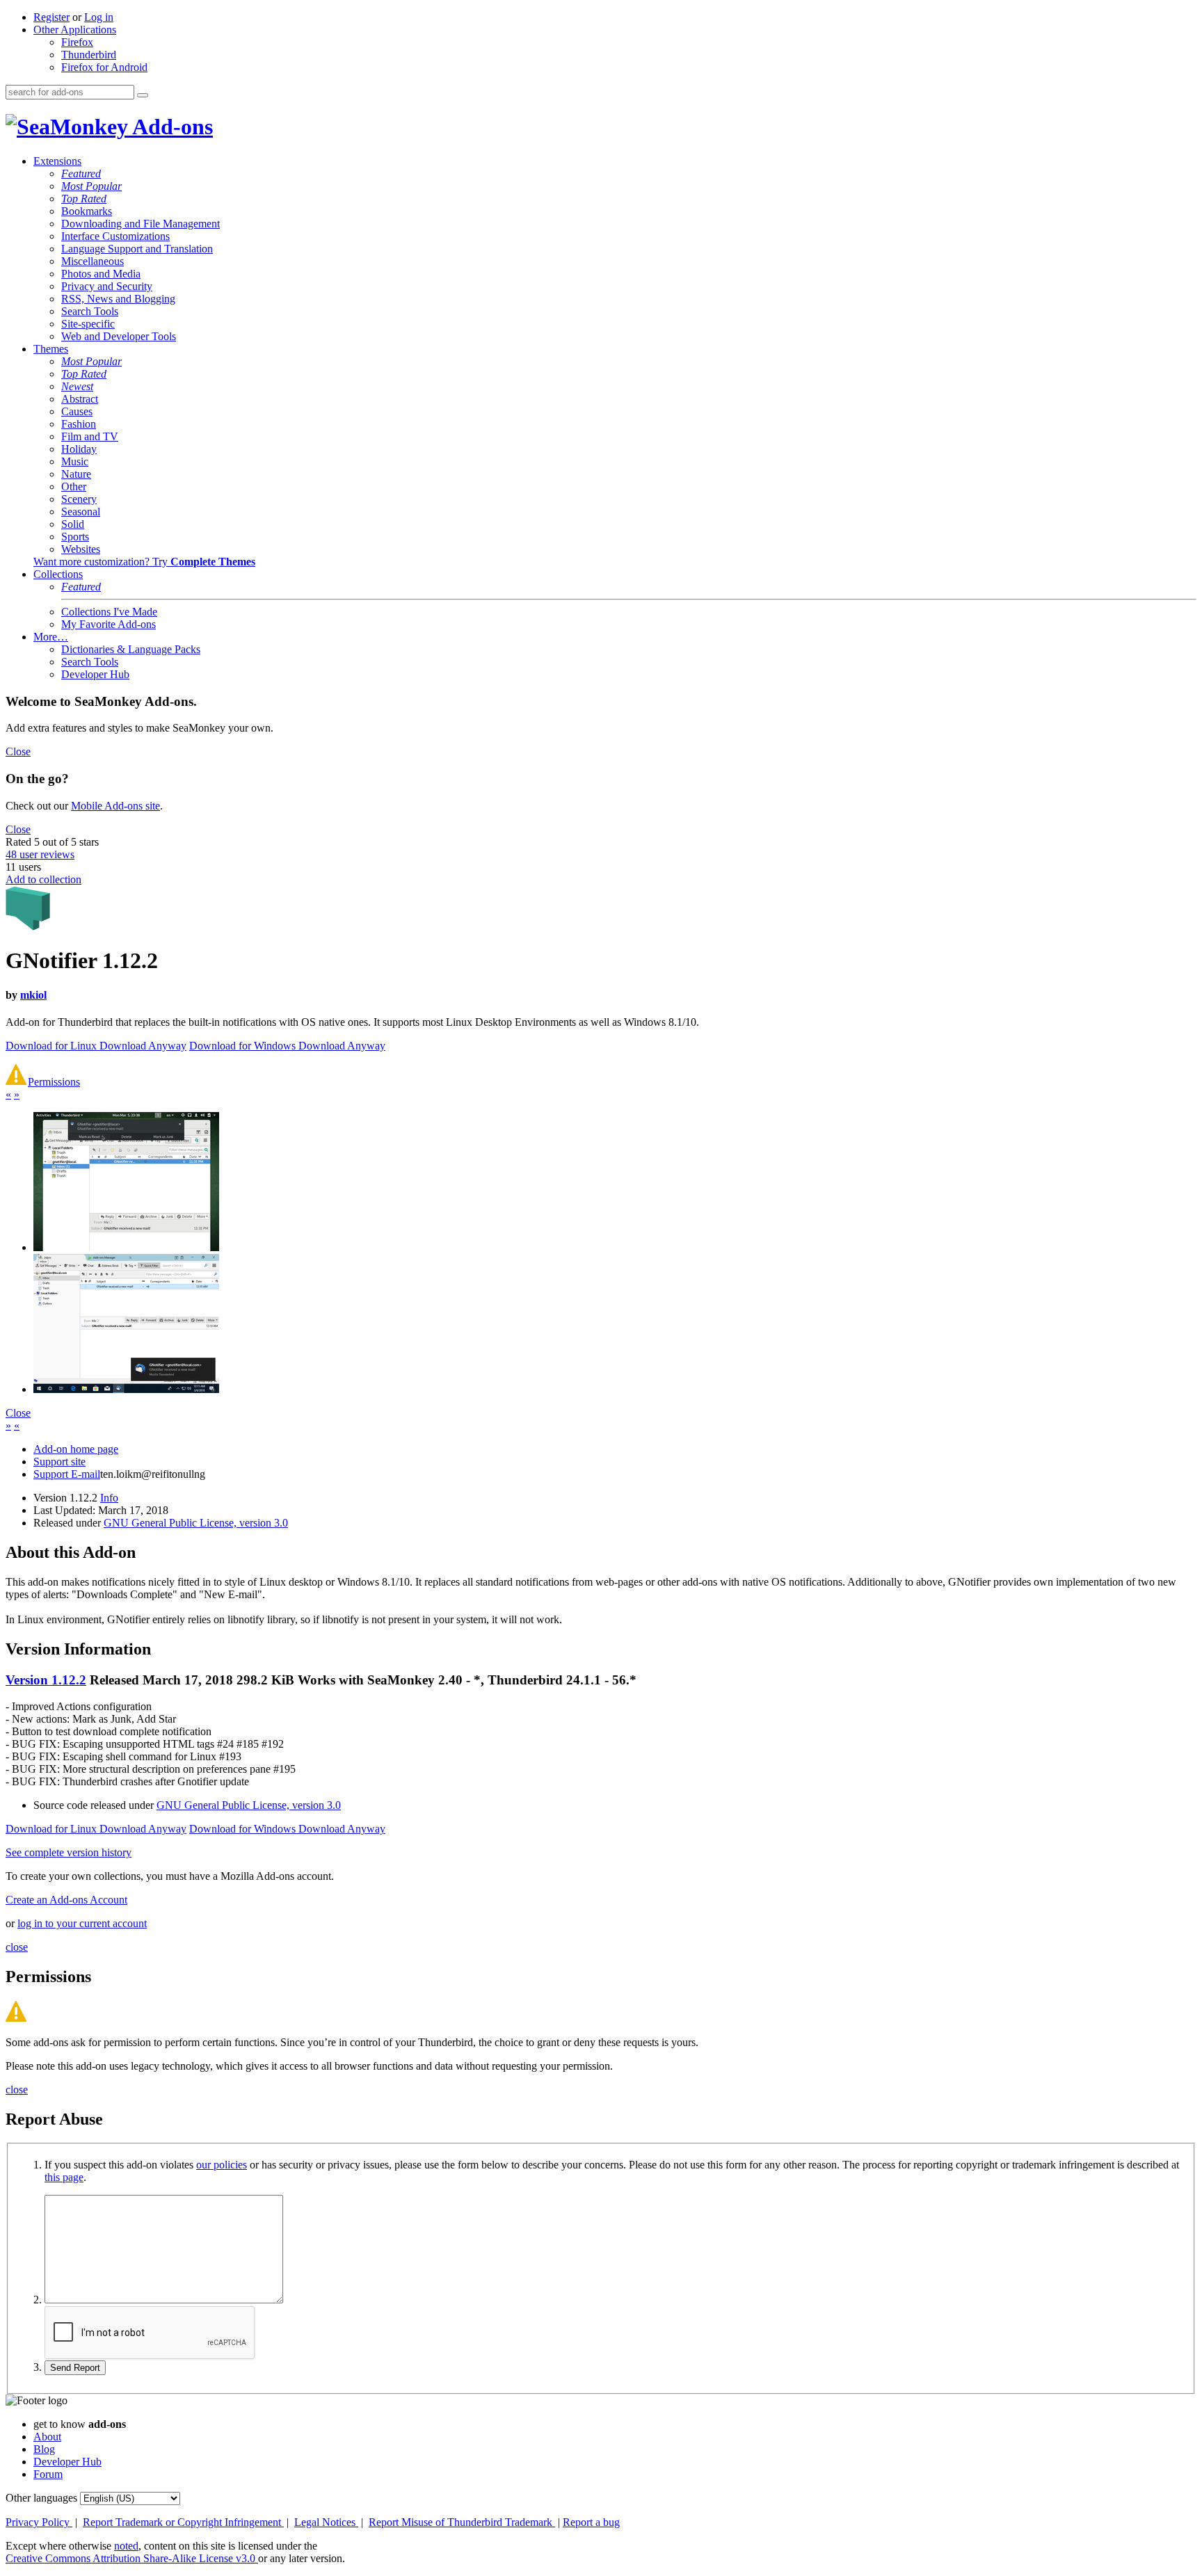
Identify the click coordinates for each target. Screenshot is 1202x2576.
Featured (81, 174)
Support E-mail (67, 1474)
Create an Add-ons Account (66, 1900)
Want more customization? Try (144, 562)
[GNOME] (126, 1247)
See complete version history (69, 1852)
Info (109, 1498)
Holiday (79, 449)
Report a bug (591, 2522)
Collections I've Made (109, 612)
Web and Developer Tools (119, 336)
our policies (222, 2165)
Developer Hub (95, 674)
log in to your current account (82, 1923)
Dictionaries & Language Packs (131, 649)
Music (75, 461)
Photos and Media (101, 274)
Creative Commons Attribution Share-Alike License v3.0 (132, 2558)
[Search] (143, 95)
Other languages (41, 2498)
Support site (59, 1462)
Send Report (75, 2368)
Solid (73, 524)
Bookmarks (87, 211)
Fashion (79, 424)
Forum (48, 2474)
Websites (81, 549)
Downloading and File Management (141, 224)
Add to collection (43, 879)
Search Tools (90, 311)
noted (126, 2546)
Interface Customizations (115, 236)
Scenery (79, 499)
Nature (76, 474)
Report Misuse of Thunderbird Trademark (462, 2522)
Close (18, 751)
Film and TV (90, 436)
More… (51, 637)
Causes (77, 411)
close (17, 1947)
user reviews (40, 854)
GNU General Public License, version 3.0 (196, 1523)
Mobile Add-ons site (115, 806)
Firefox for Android (104, 67)
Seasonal (81, 512)
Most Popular (91, 186)
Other (74, 486)
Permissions (54, 1082)
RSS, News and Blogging (118, 299)
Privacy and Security (107, 286)
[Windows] (126, 1389)
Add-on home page (76, 1449)
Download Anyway (143, 1046)
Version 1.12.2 (46, 1680)
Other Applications (75, 30)
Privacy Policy (39, 2522)
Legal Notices (326, 2522)
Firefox (77, 42)
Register (51, 17)
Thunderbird (89, 55)
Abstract (80, 399)
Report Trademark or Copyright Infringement (183, 2522)
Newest (77, 386)
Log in (99, 17)
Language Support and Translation (137, 249)
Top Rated (84, 199)
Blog (44, 2449)
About (47, 2437)
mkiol (33, 995)
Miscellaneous (93, 261)
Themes (51, 349)
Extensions (57, 161)
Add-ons (170, 127)
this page (64, 2177)
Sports (75, 537)
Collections (58, 574)
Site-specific (88, 324)
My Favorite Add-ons (109, 624)
